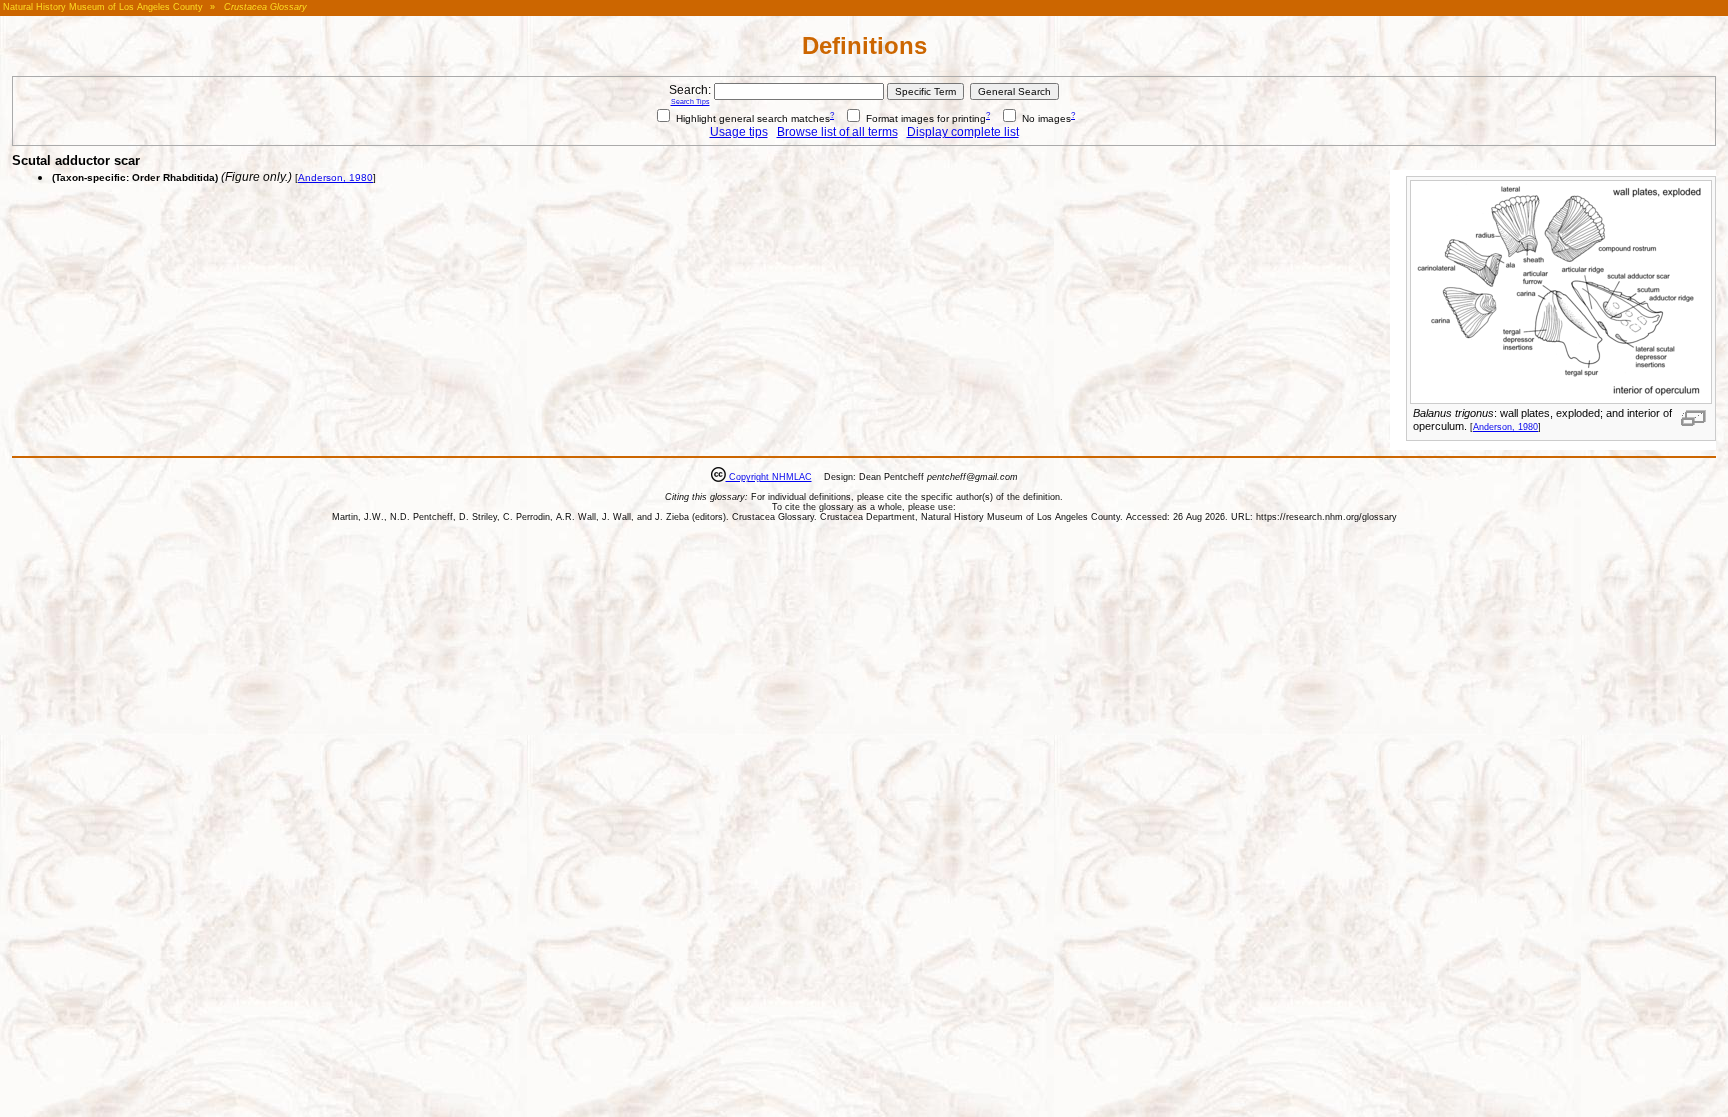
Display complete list (963, 132)
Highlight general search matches (751, 118)
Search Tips (690, 101)
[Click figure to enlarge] (1693, 418)
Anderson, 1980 (1505, 427)
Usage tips (739, 132)
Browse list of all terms (837, 132)
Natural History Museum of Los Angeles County (103, 7)
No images (1045, 118)
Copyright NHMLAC (769, 477)
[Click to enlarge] (1561, 400)
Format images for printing (924, 118)
